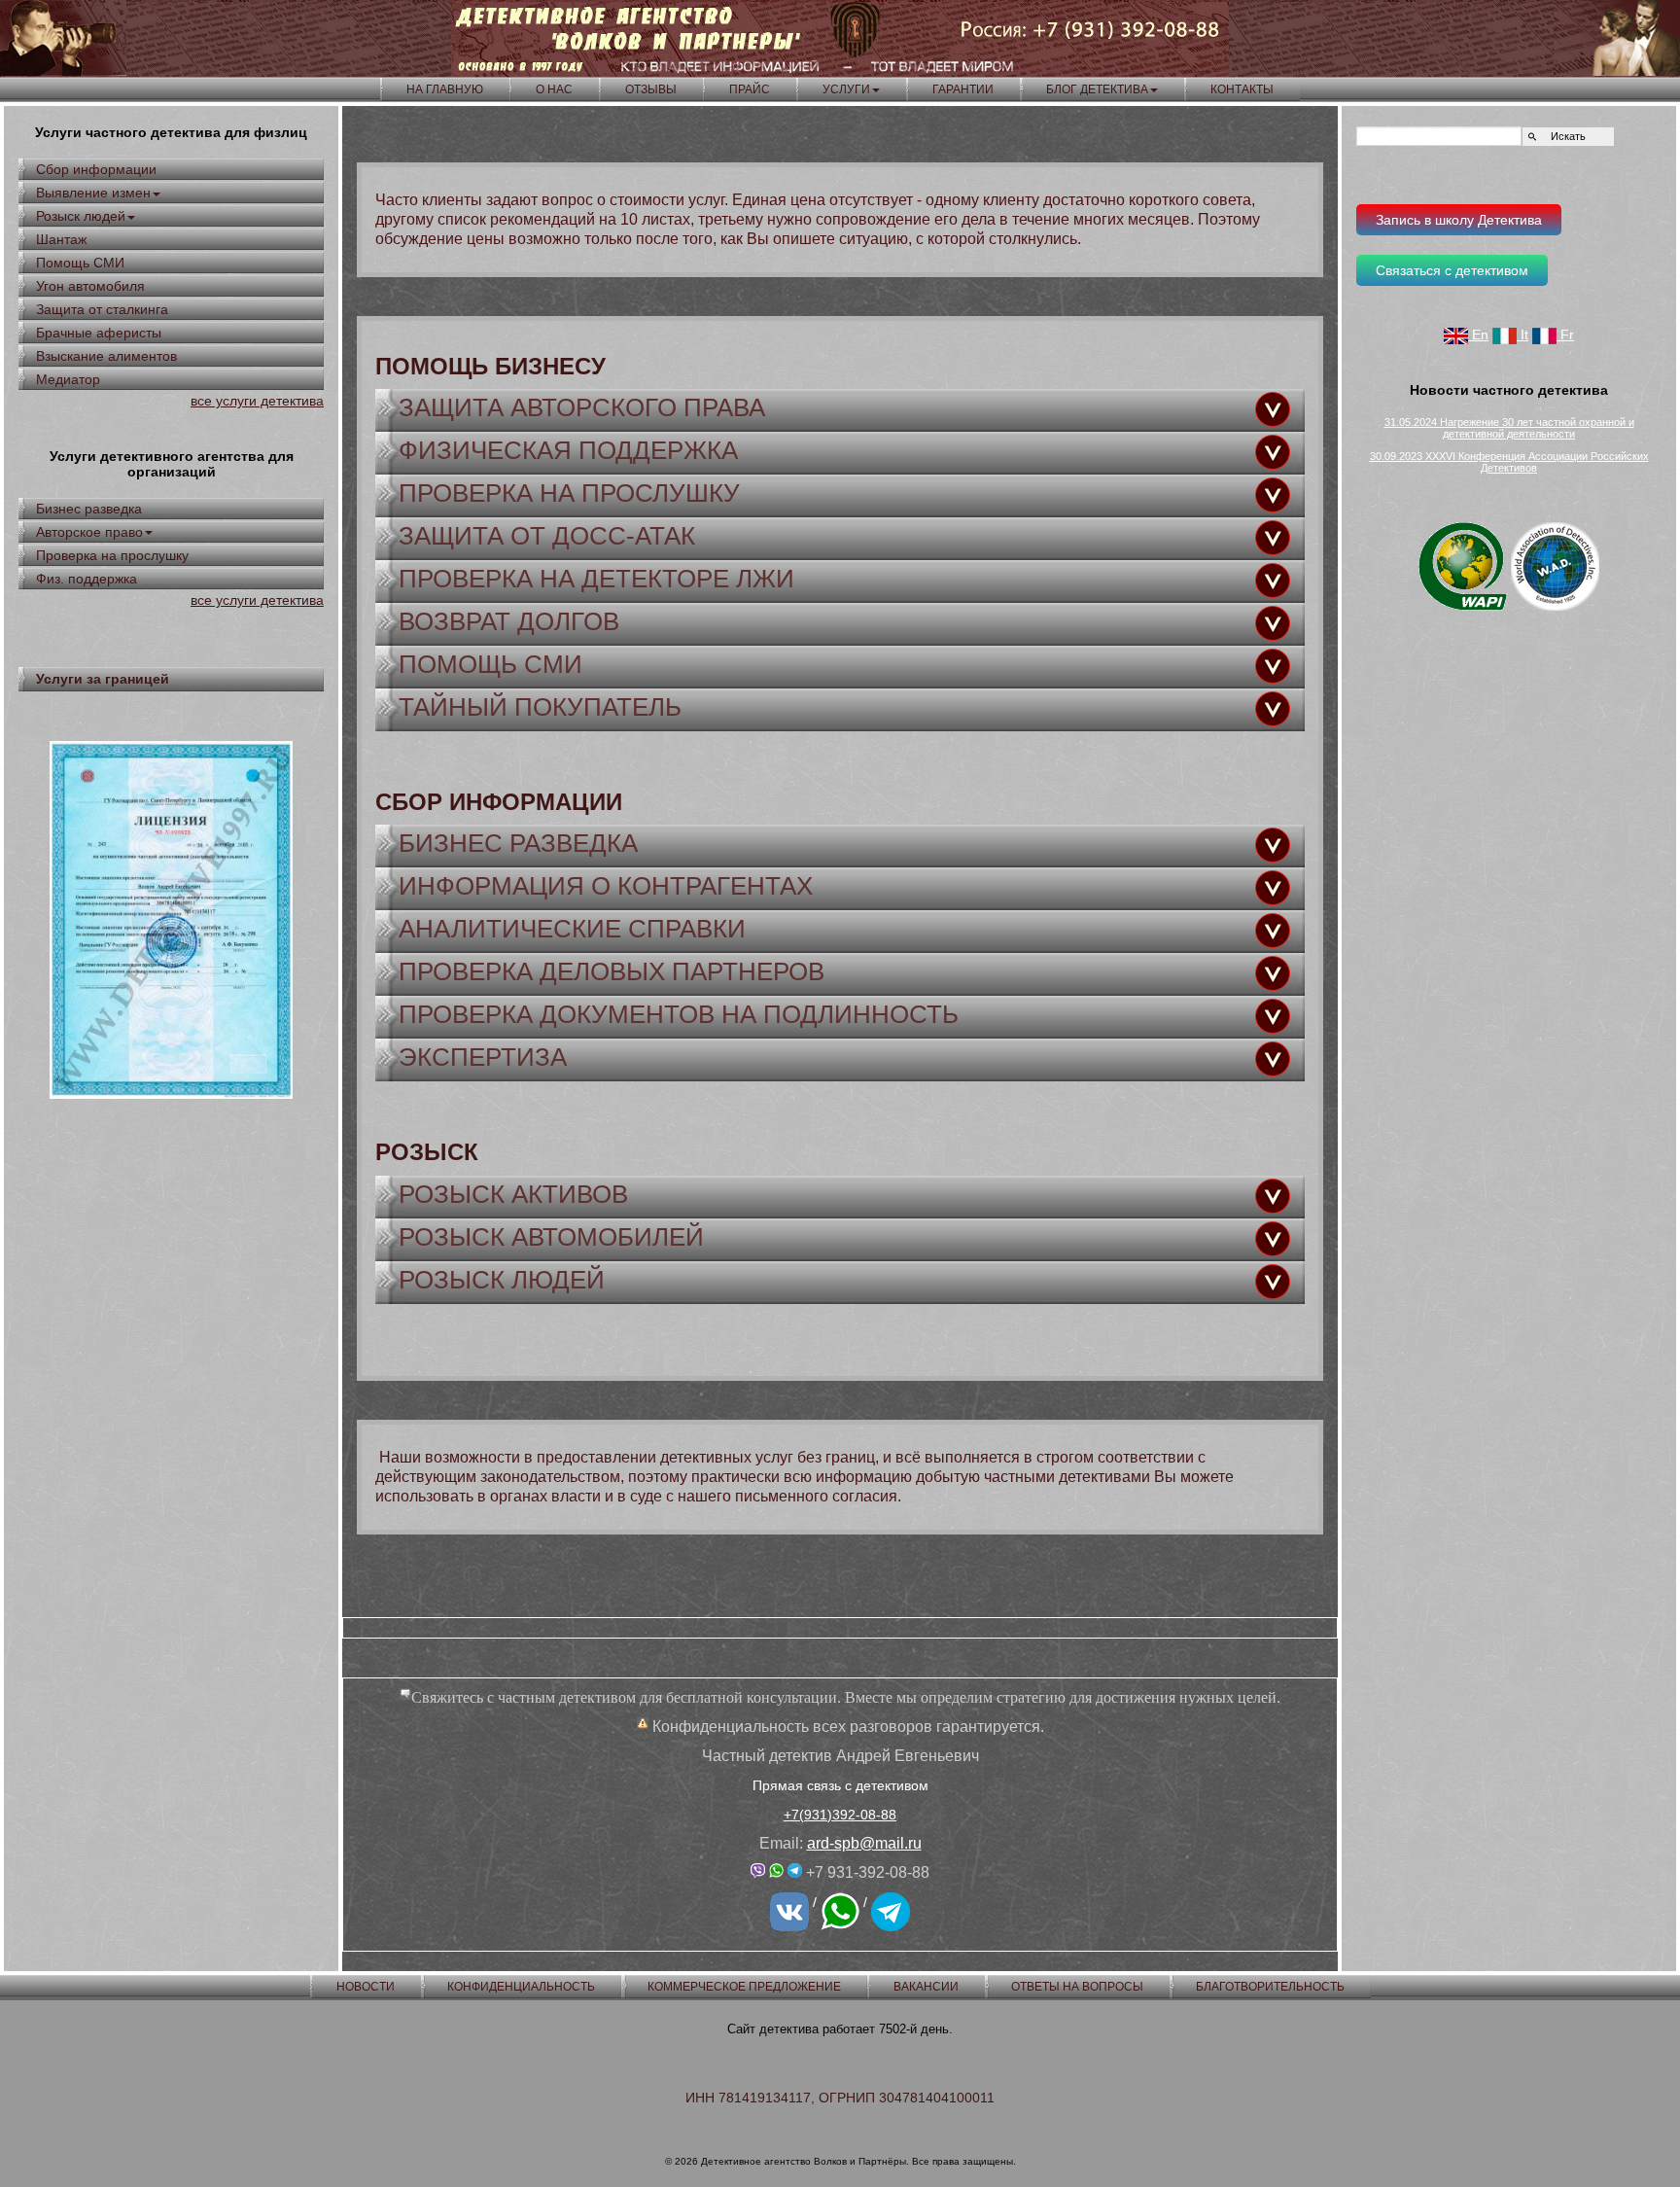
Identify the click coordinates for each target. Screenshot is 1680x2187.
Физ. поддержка (87, 579)
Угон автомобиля (90, 286)
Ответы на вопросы (1077, 1987)
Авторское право (89, 532)
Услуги (846, 89)
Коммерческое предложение (744, 1987)
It (1522, 335)
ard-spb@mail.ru (864, 1843)
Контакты (1242, 89)
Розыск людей (81, 216)
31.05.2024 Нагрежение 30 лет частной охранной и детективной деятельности (1509, 428)
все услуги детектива (257, 401)
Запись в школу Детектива (1459, 220)
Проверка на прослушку (112, 555)
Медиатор (68, 379)
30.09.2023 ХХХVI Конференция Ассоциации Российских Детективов (1509, 462)
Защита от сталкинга (102, 309)
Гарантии (963, 89)
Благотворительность (1270, 1987)
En (1478, 335)
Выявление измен (93, 193)
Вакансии (926, 1987)
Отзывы (651, 89)
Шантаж (61, 239)
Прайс (750, 89)
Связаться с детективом (1452, 270)
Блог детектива (1097, 89)
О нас (554, 89)
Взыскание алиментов (106, 356)
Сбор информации (96, 169)
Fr (1565, 335)
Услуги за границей (103, 679)
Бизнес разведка (89, 509)
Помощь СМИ (80, 263)
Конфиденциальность (521, 1987)
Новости (366, 1987)
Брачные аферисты (99, 333)
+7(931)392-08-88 (840, 1815)
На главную (445, 89)
